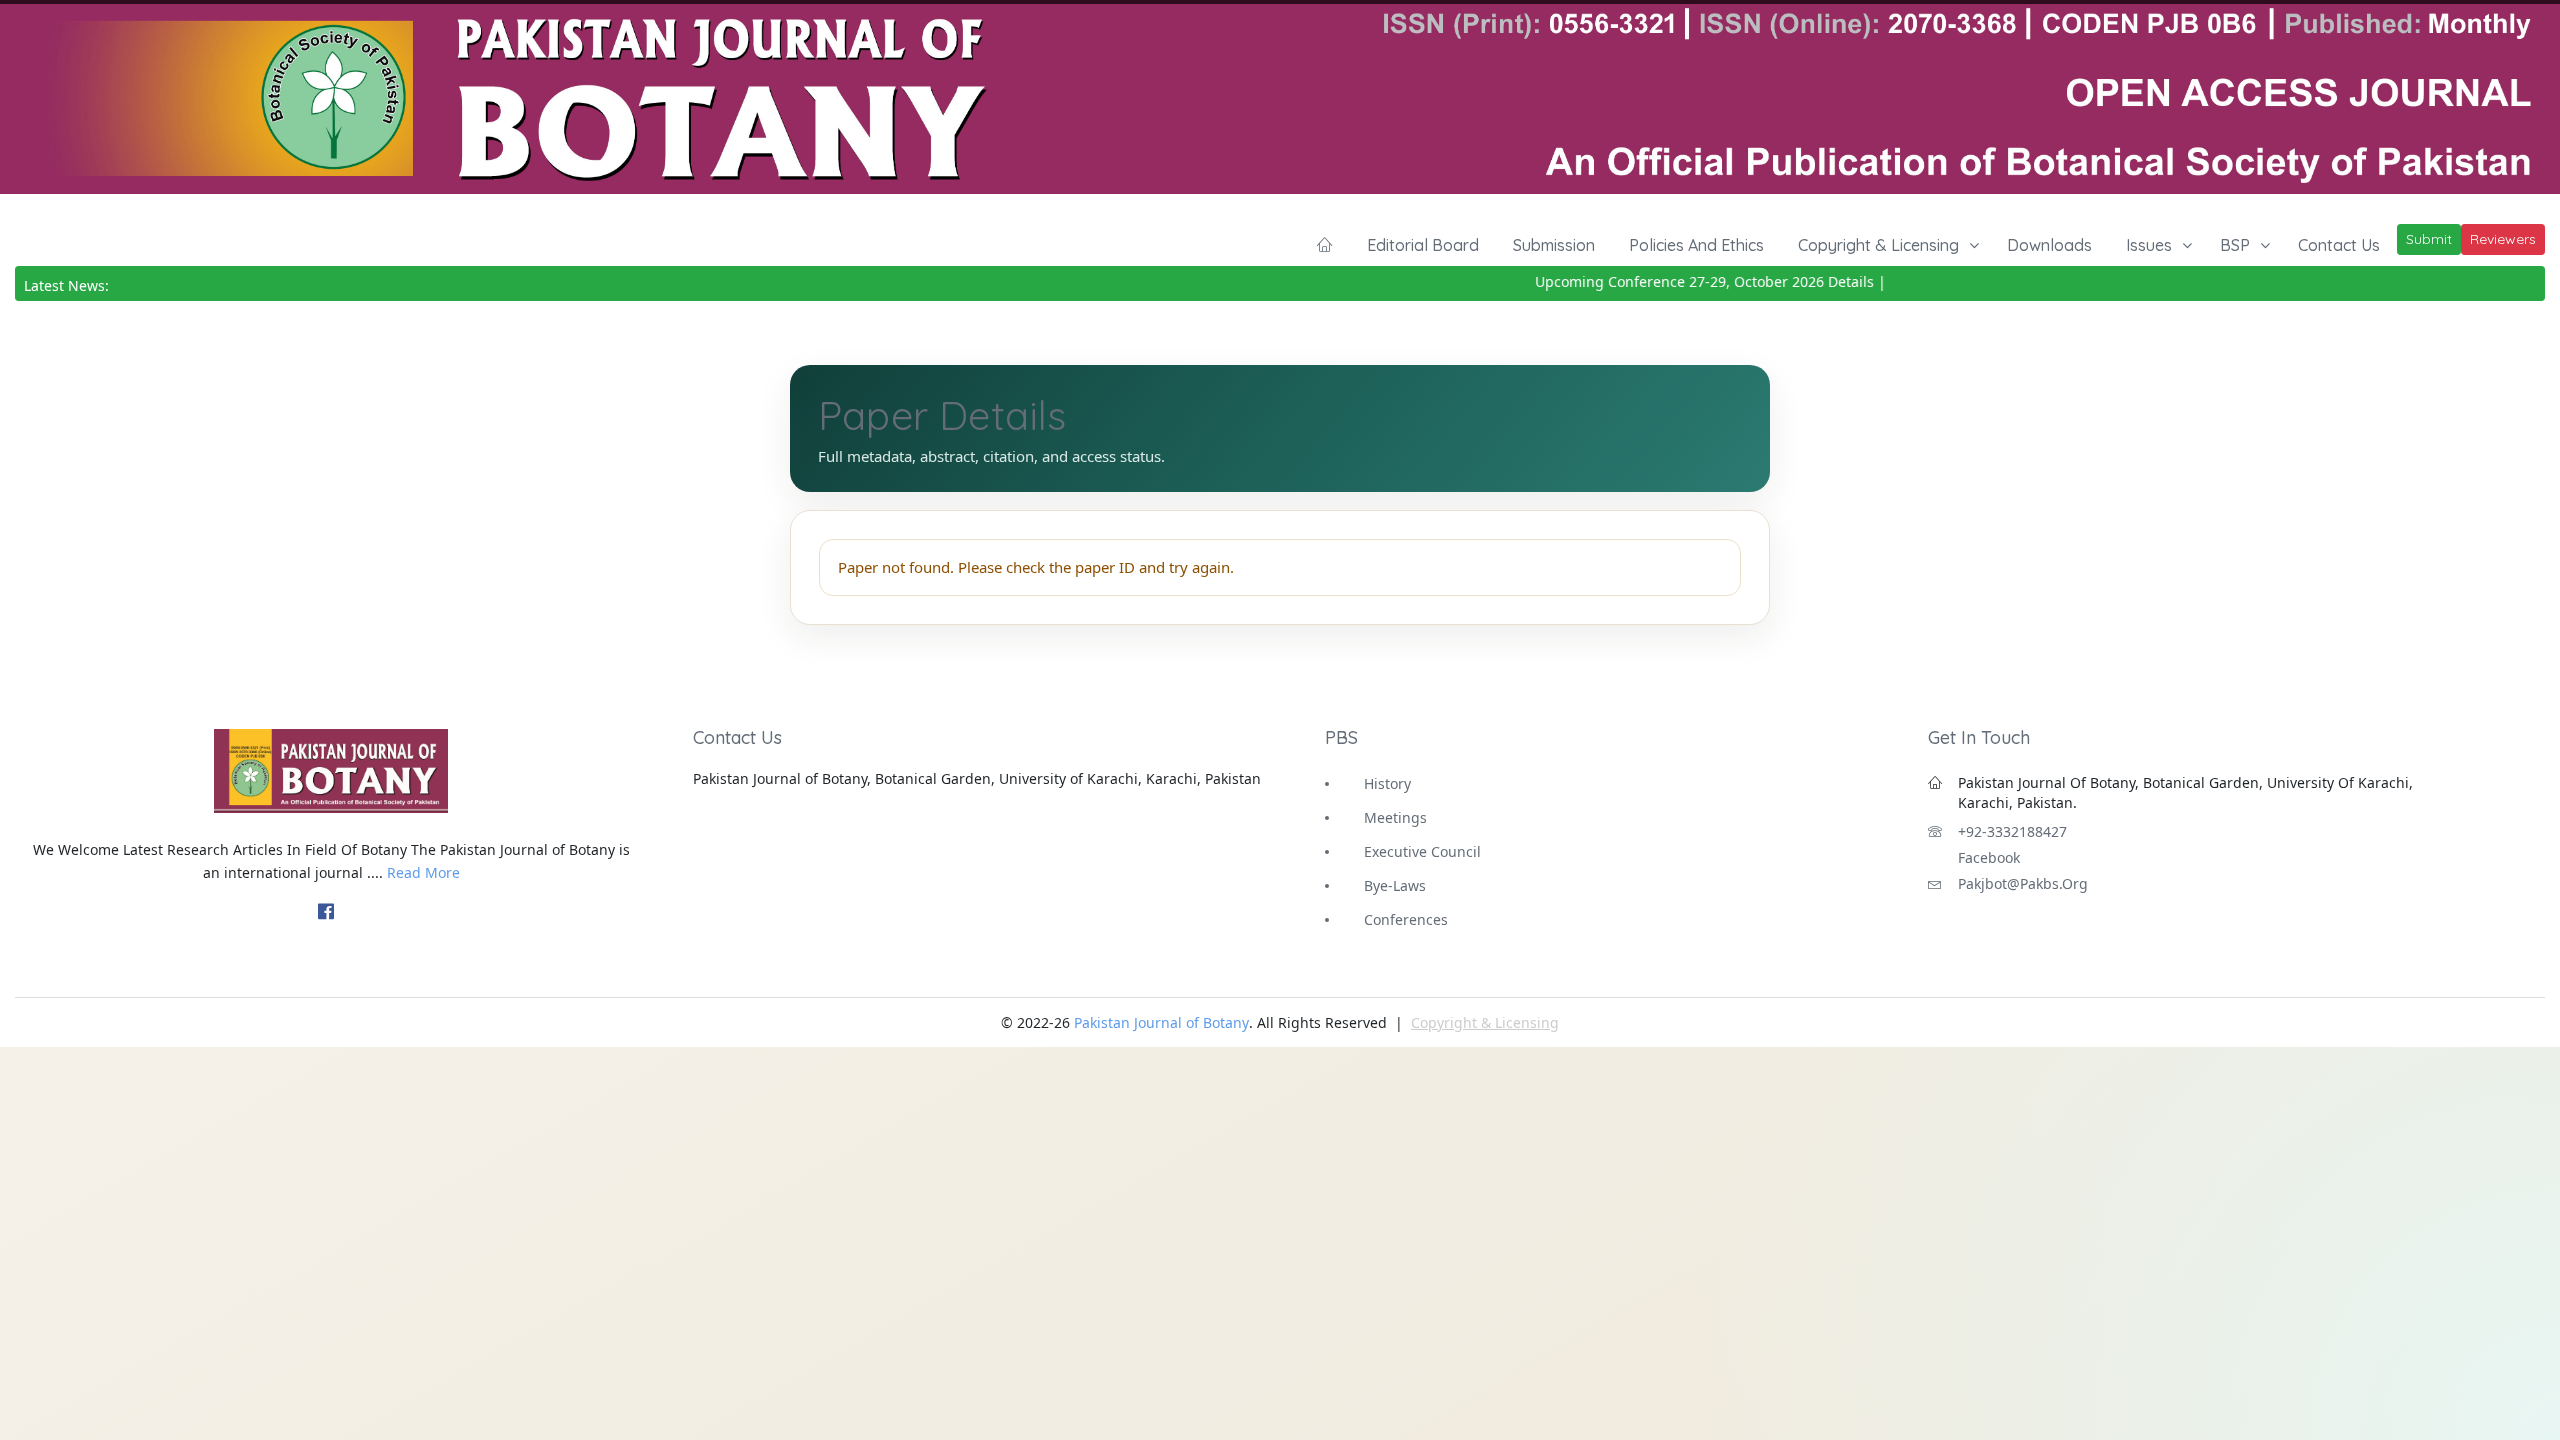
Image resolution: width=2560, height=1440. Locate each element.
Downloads (2049, 245)
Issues (2149, 245)
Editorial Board (1423, 245)
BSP (2235, 245)
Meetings (1395, 817)
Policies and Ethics (1696, 245)
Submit (2429, 239)
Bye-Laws (1395, 885)
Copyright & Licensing (1878, 245)
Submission (1554, 245)
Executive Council (1422, 851)
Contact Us (2339, 245)
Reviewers (2503, 239)
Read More (423, 872)
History (1387, 783)
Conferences (1406, 919)
